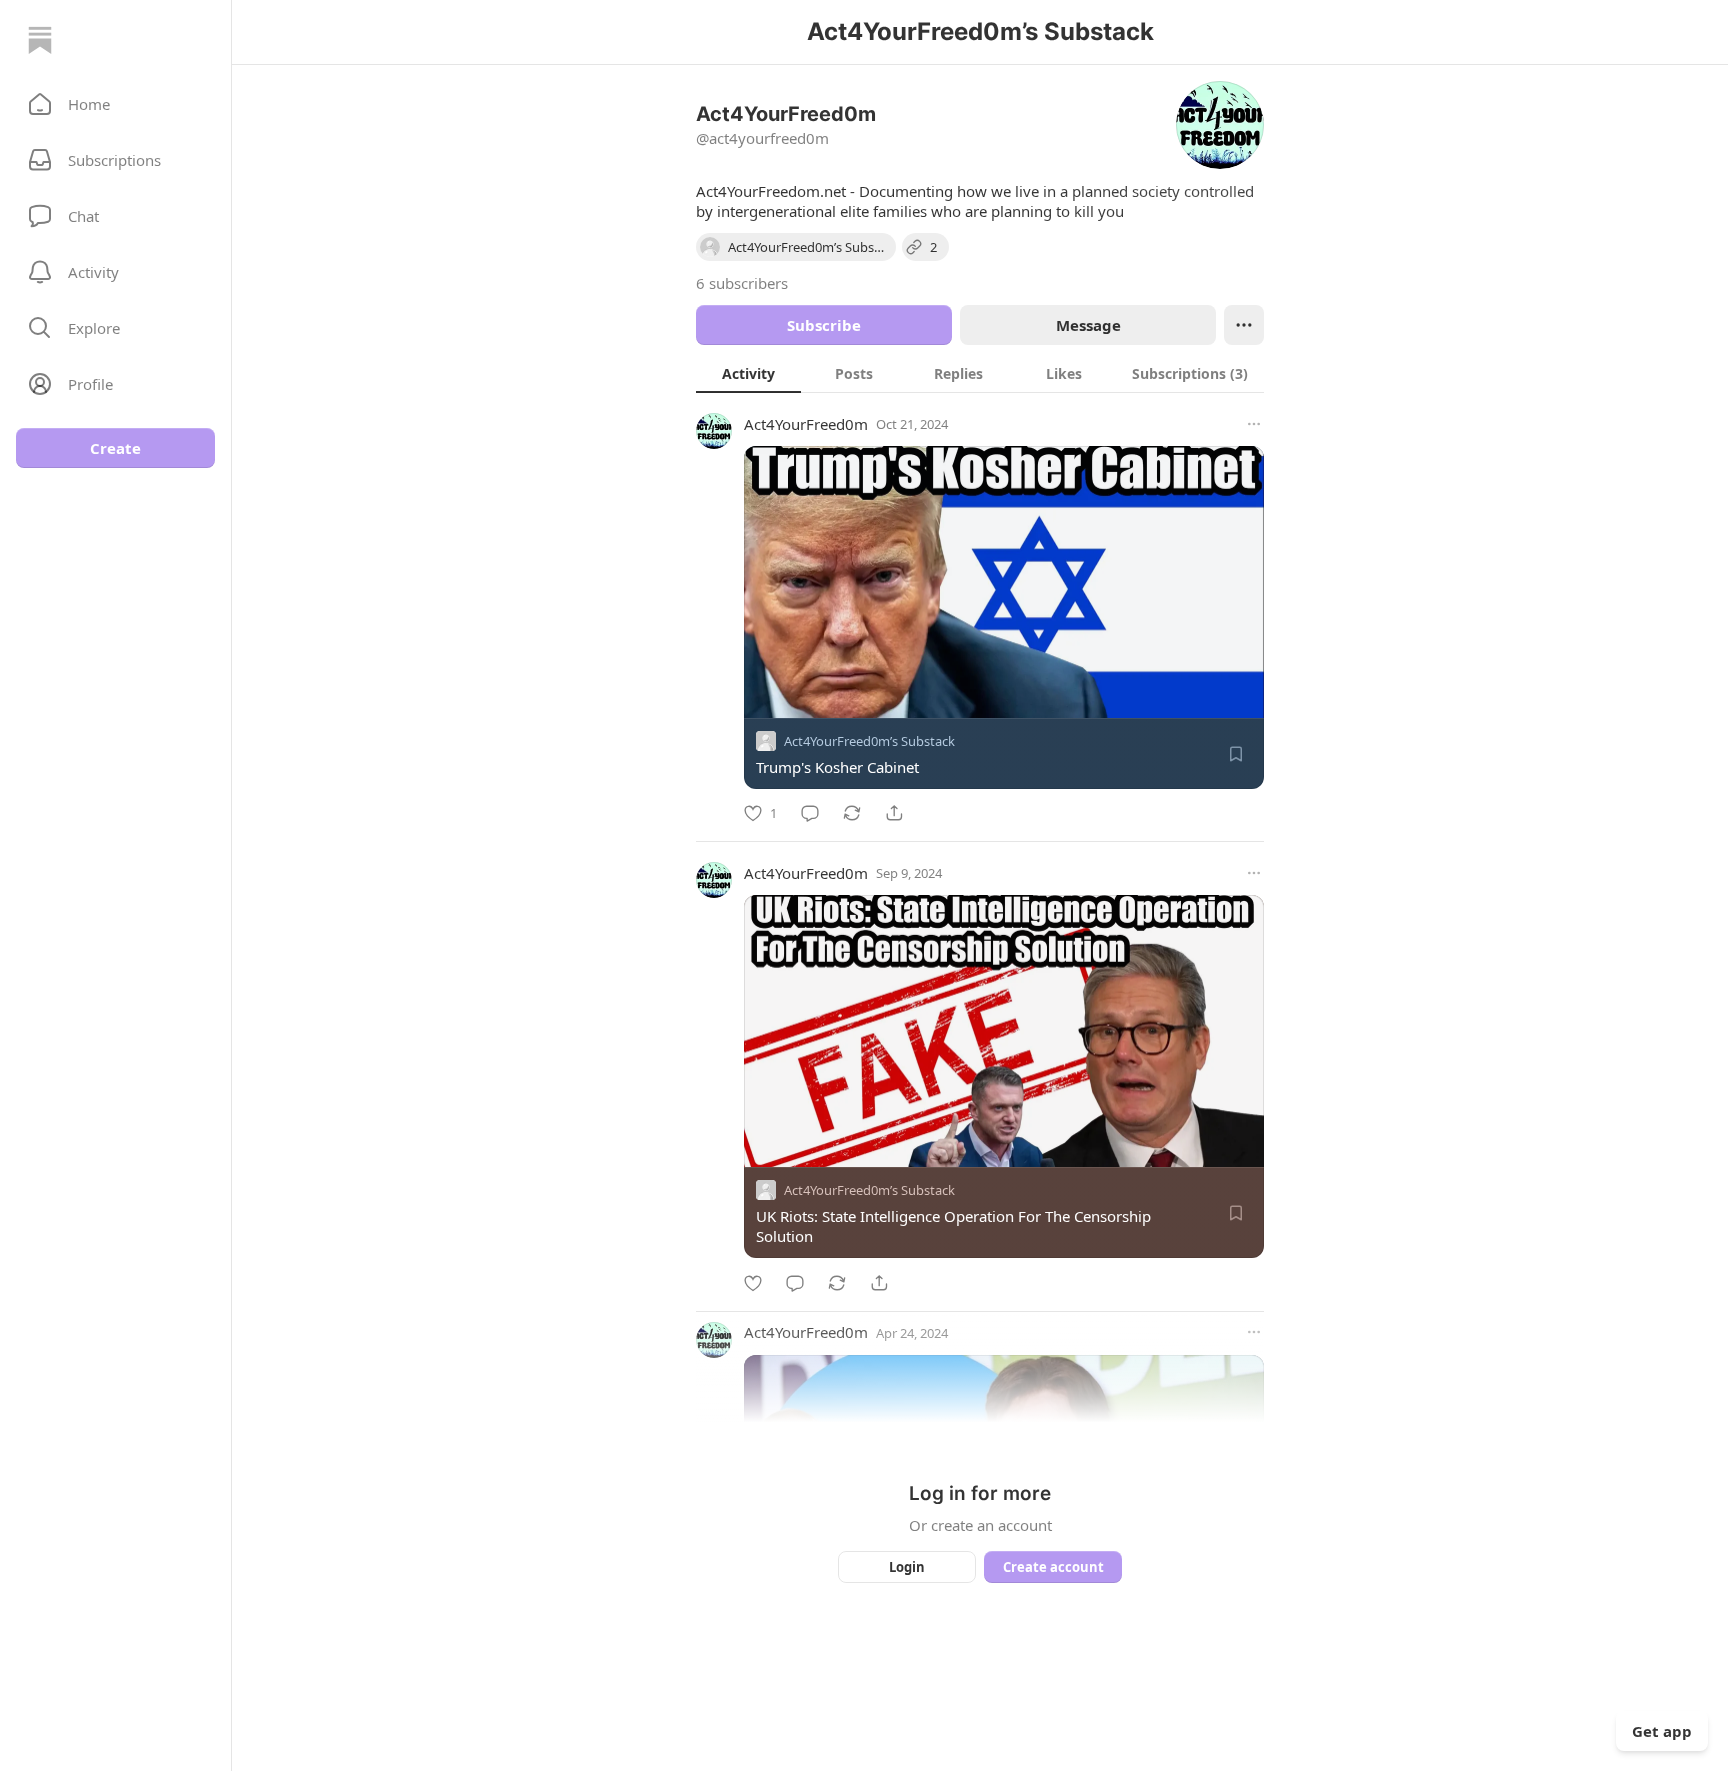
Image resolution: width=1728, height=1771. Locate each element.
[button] (115, 104)
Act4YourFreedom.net (771, 191)
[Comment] (810, 813)
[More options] (1254, 424)
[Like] (753, 1283)
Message (1088, 325)
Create (115, 448)
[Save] (1236, 754)
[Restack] (852, 813)
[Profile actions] (1244, 325)
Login (907, 1567)
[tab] (748, 373)
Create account (1053, 1567)
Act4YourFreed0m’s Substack (869, 741)
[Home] (40, 40)
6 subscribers (742, 283)
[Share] (894, 813)
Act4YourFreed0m (806, 424)
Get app (1662, 1731)
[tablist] (980, 373)
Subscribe (824, 325)
